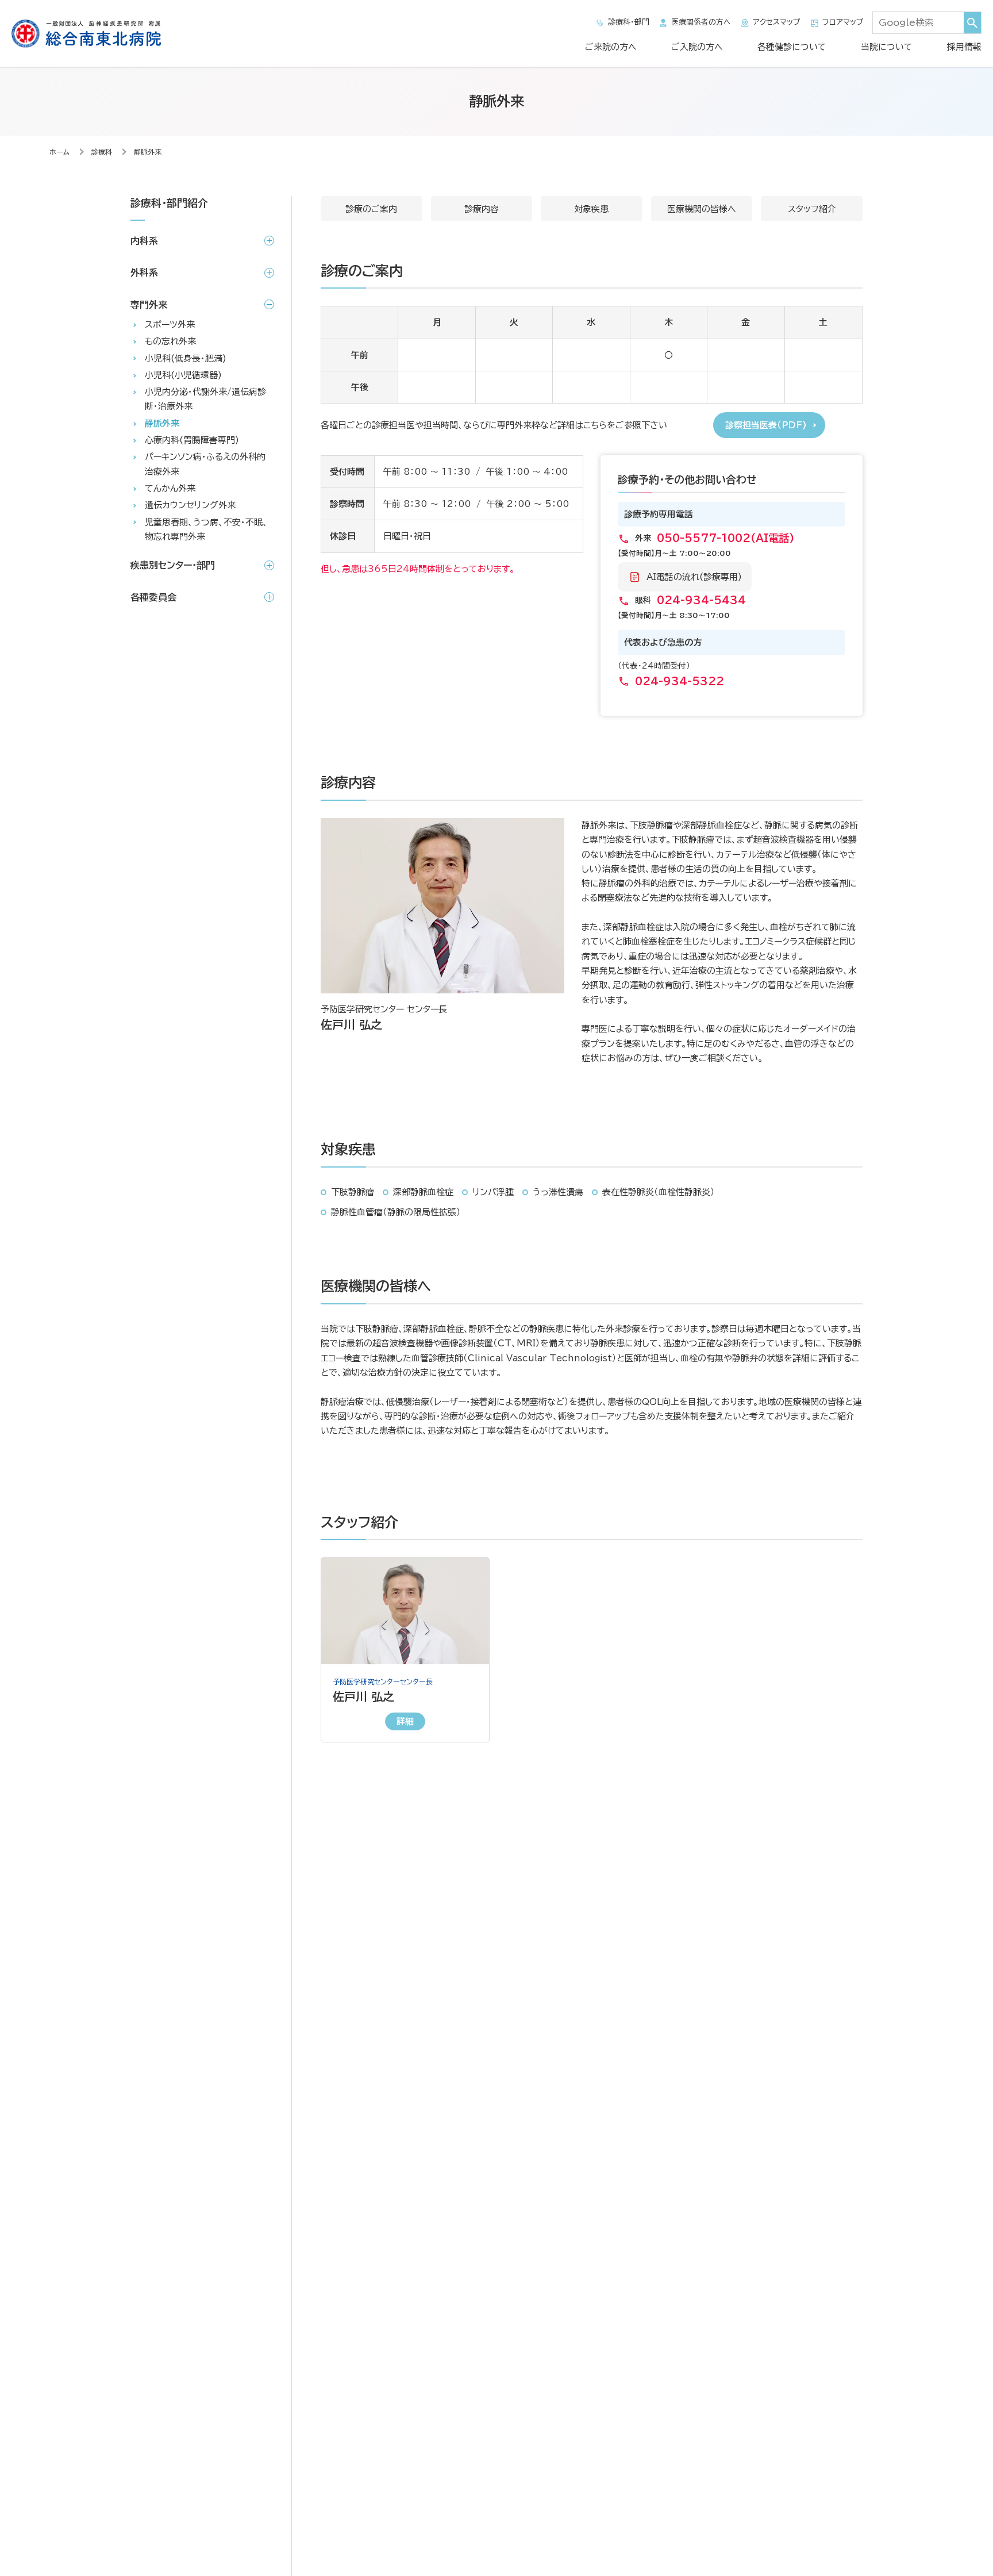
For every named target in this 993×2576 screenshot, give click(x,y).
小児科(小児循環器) (183, 376)
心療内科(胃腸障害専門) (192, 441)
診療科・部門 (629, 22)
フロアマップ (843, 22)
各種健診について (792, 47)
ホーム (59, 152)
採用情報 (964, 47)
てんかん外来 (170, 489)
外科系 (144, 273)
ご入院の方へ (697, 47)
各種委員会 (153, 597)
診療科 (102, 152)
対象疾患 (591, 209)
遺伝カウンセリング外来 (190, 506)
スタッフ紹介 (812, 209)
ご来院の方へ (611, 47)
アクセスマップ (777, 22)
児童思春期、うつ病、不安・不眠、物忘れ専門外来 (206, 529)
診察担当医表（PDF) (766, 425)
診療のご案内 (371, 209)
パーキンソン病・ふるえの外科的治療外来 (205, 464)
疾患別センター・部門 (173, 566)
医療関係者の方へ (701, 22)
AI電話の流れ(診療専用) (694, 577)
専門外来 (149, 305)
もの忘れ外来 (170, 342)
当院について (887, 47)
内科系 (144, 241)
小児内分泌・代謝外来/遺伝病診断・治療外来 (205, 400)
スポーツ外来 (170, 325)
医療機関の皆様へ (702, 209)
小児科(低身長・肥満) (186, 358)
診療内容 (482, 209)
